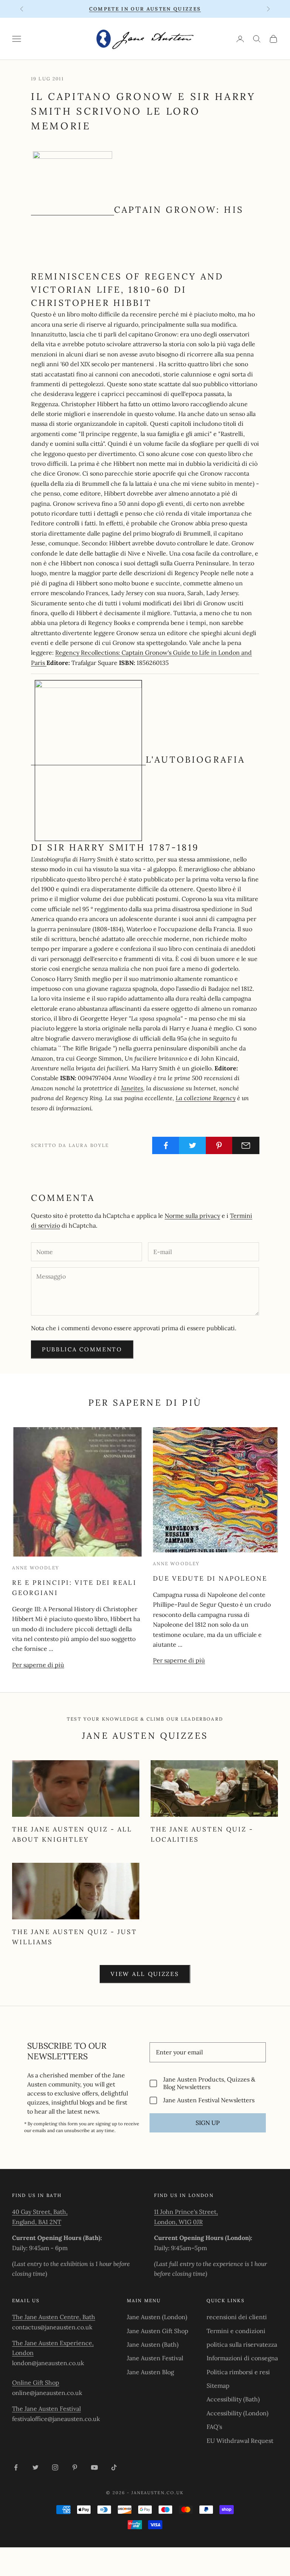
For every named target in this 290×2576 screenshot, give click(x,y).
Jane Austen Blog (150, 2372)
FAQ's (214, 2427)
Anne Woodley (36, 1568)
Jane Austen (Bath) (153, 2344)
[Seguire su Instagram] (55, 2467)
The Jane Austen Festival (46, 2409)
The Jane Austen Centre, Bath (54, 2317)
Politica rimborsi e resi (238, 2372)
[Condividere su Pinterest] (219, 1145)
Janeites (132, 1088)
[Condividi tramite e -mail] (246, 1145)
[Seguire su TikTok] (114, 2467)
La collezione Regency (206, 1098)
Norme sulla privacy (192, 1216)
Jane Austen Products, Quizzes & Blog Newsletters (209, 2083)
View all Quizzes (145, 1974)
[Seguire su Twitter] (35, 2467)
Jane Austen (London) (157, 2317)
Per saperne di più (38, 1665)
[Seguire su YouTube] (94, 2467)
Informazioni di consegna (242, 2358)
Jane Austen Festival (155, 2358)
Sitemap (218, 2386)
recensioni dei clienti (237, 2317)
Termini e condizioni (236, 2331)
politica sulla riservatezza (242, 2344)
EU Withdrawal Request (240, 2441)
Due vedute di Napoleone (210, 1578)
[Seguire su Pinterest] (75, 2467)
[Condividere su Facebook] (166, 1145)
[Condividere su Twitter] (193, 1145)
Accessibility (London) (238, 2413)
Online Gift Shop (36, 2383)
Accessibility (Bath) (233, 2399)
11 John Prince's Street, (186, 2212)
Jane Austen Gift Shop (158, 2331)
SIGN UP (208, 2123)
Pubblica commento (82, 1349)
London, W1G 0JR (178, 2222)
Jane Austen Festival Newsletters (209, 2100)
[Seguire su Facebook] (16, 2467)
